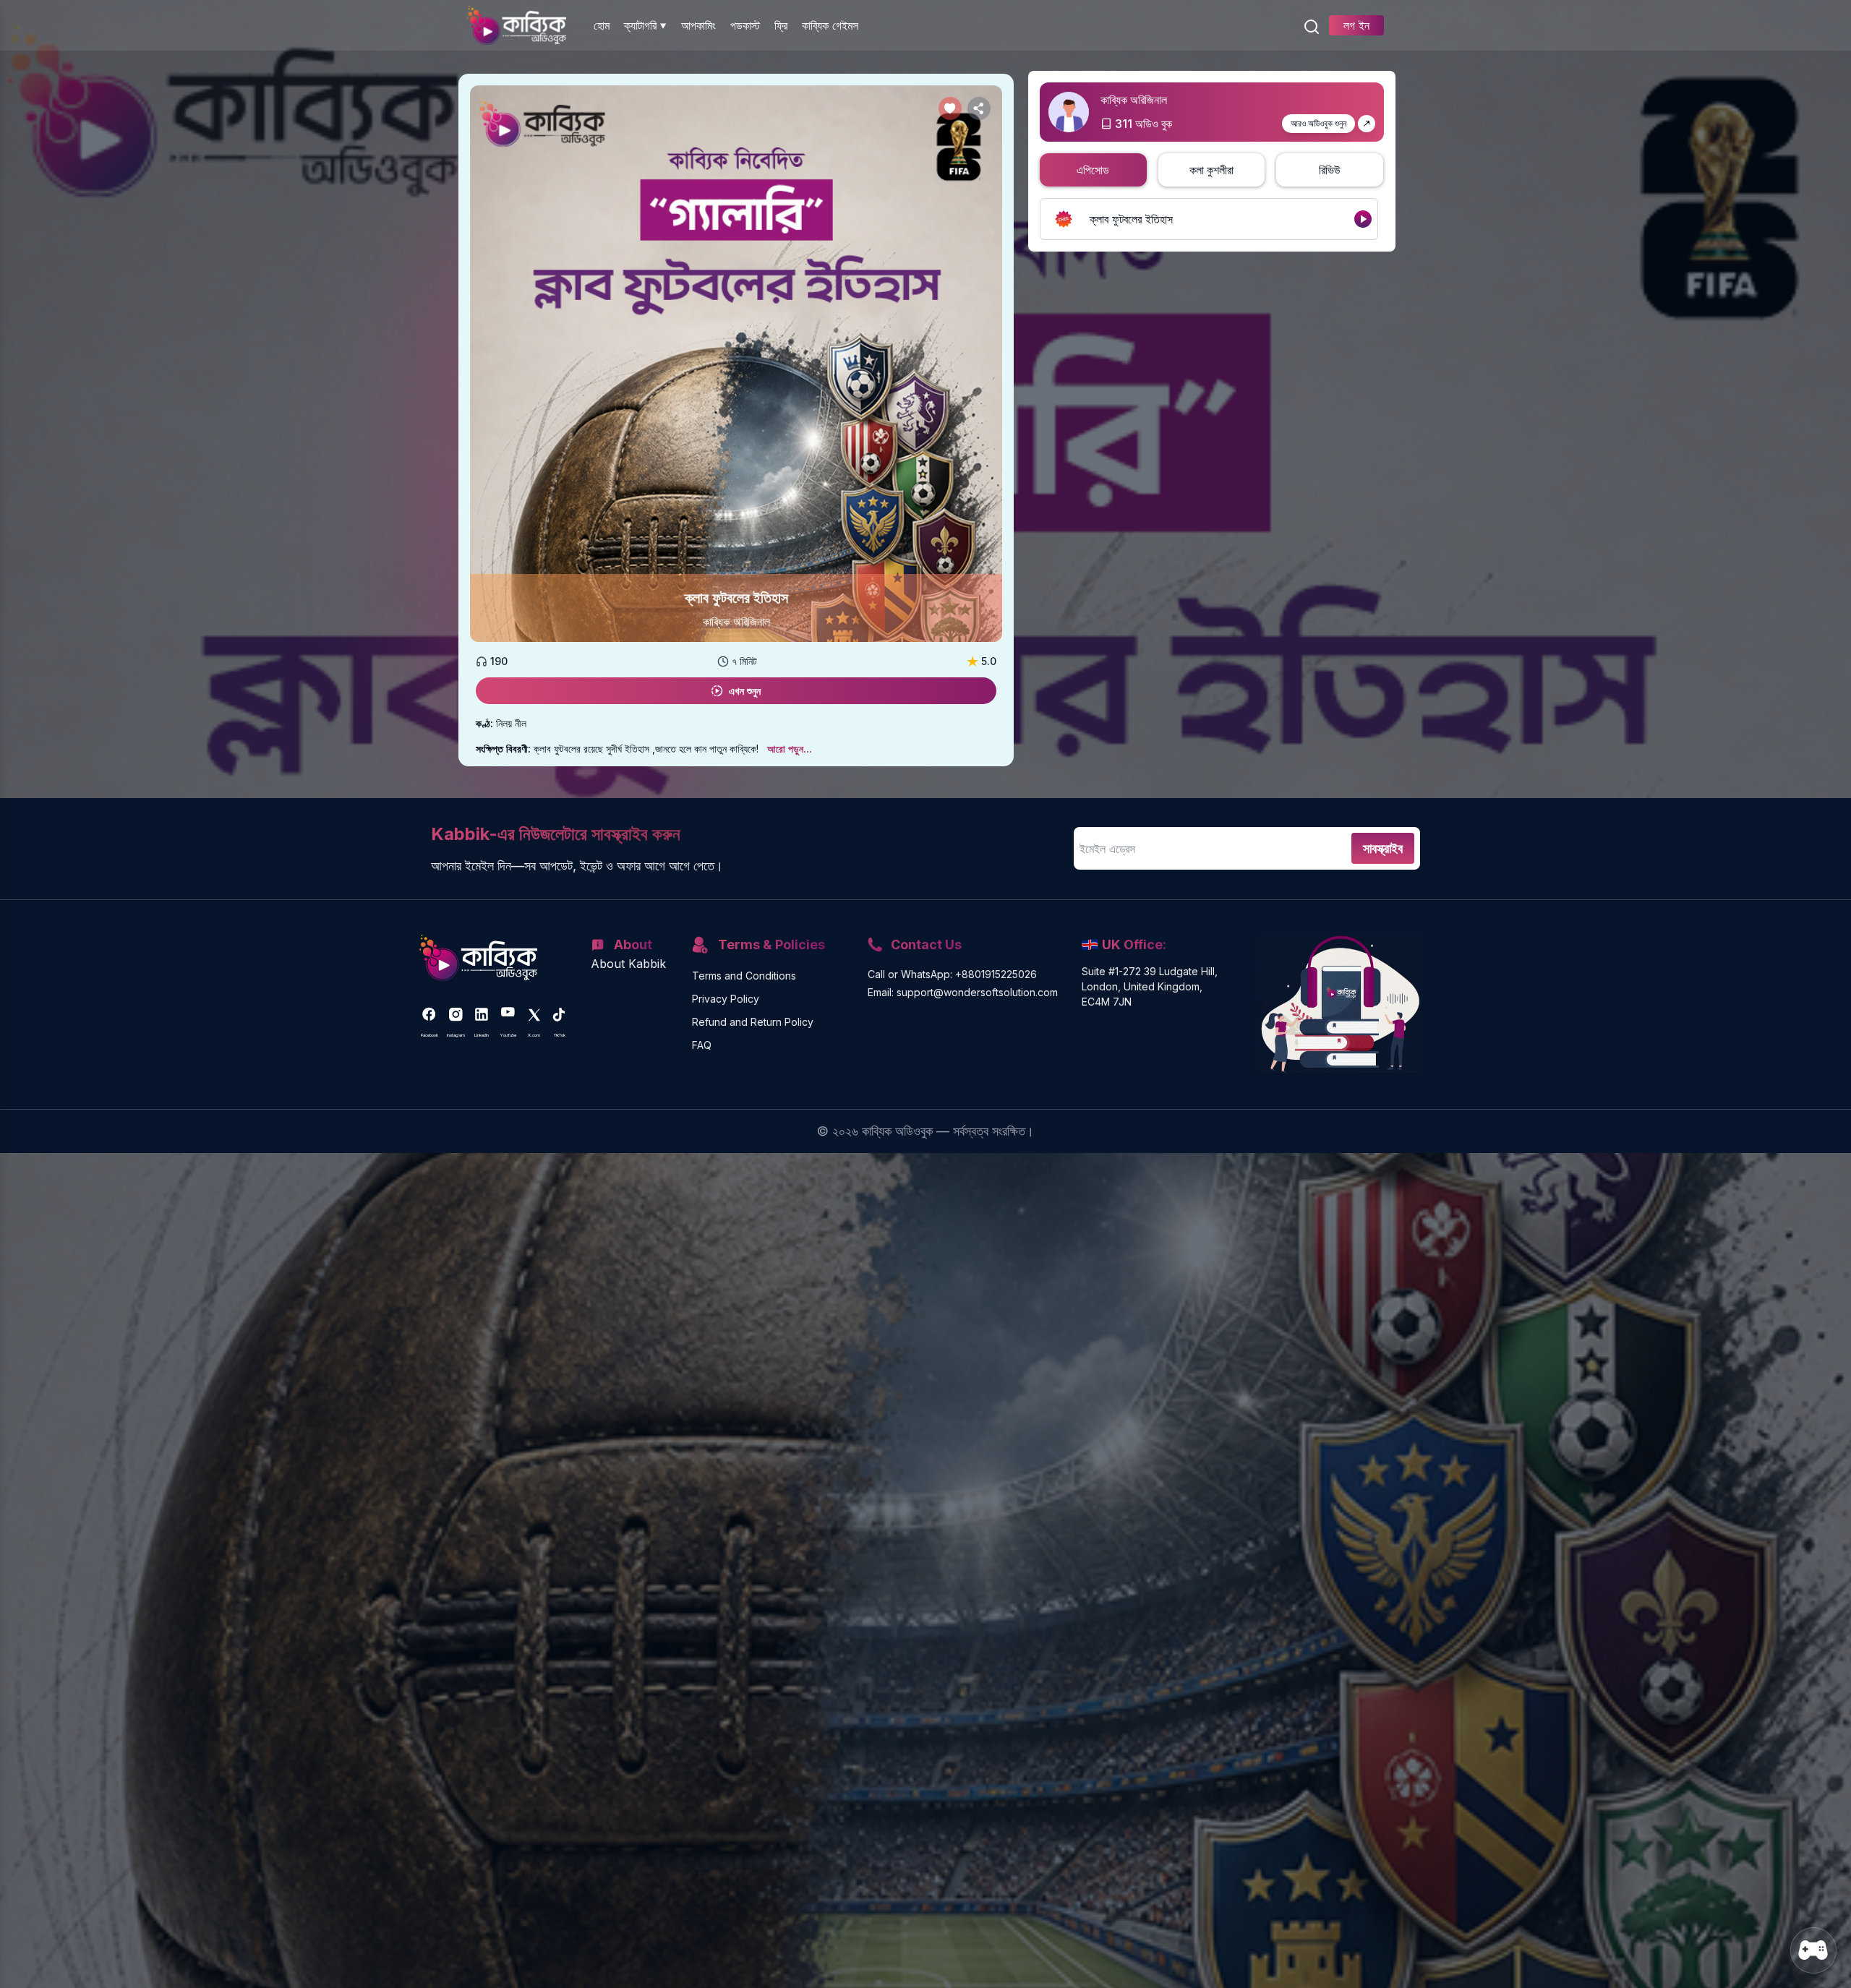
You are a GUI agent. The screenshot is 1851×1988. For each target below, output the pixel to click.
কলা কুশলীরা (1211, 170)
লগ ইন (1356, 25)
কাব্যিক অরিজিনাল (736, 622)
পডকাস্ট (745, 25)
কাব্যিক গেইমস (830, 25)
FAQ (702, 1045)
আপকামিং (698, 25)
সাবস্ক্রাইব (1383, 848)
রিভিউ (1330, 170)
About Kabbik (628, 964)
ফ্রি (781, 25)
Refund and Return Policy (753, 1022)
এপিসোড (1093, 170)
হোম (602, 25)
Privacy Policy (726, 999)
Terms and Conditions (744, 976)
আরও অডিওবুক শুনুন (1318, 123)
